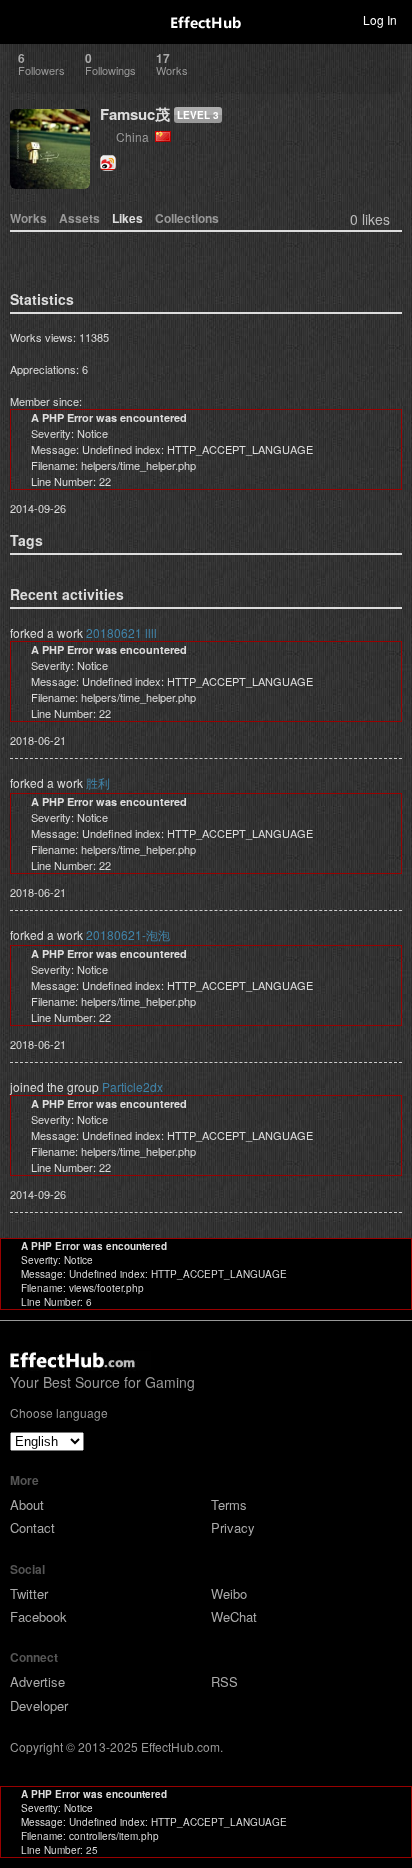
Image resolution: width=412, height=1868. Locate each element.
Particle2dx (132, 1086)
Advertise (37, 1681)
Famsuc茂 (135, 114)
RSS (224, 1681)
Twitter (29, 1593)
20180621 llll (121, 632)
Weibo (229, 1593)
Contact (32, 1527)
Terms (229, 1504)
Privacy (233, 1527)
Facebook (38, 1616)
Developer (39, 1705)
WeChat (234, 1616)
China (135, 136)
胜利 (98, 782)
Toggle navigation (24, 19)
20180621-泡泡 (128, 934)
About (27, 1504)
